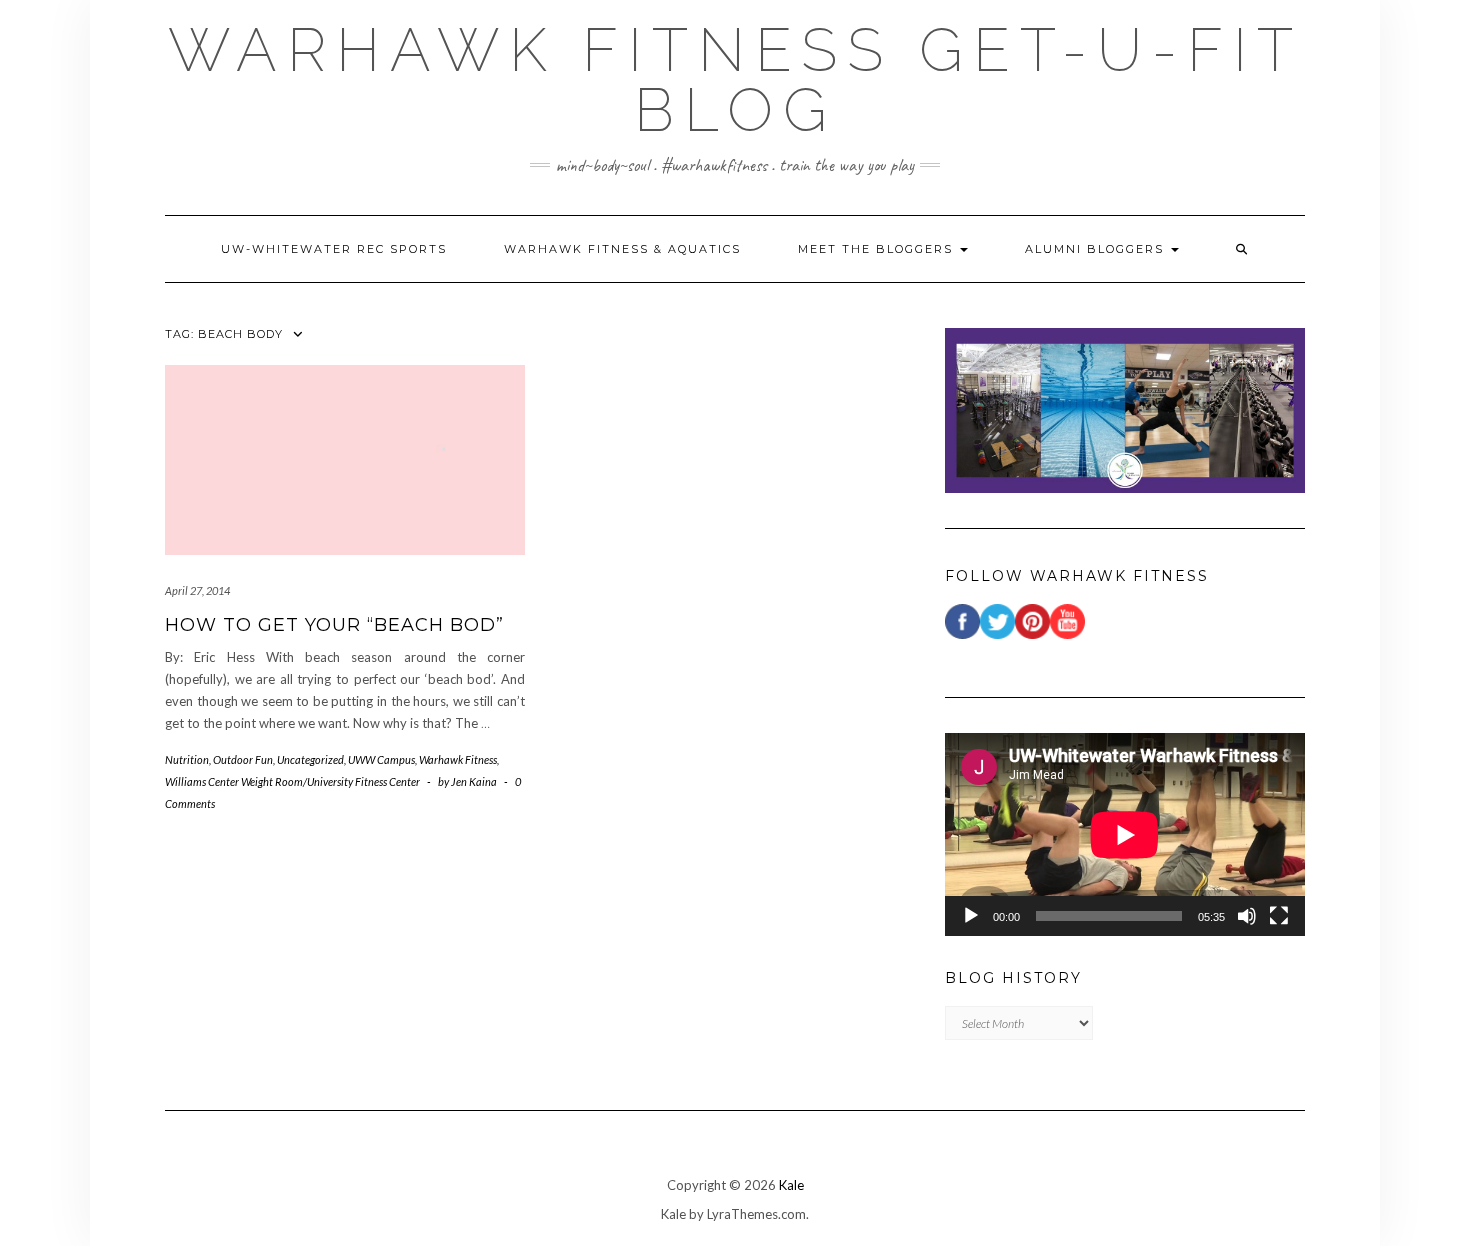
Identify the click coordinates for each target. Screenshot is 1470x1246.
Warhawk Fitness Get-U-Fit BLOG (735, 80)
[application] (1125, 834)
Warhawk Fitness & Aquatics (622, 249)
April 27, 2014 (197, 590)
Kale (791, 1185)
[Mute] (1247, 916)
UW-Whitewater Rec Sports (334, 249)
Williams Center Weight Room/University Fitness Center (292, 781)
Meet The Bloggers (878, 249)
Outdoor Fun (243, 759)
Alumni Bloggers (1097, 249)
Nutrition (187, 759)
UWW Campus (381, 759)
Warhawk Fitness (458, 759)
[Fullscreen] (1279, 916)
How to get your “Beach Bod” (334, 625)
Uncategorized (310, 759)
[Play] (971, 916)
